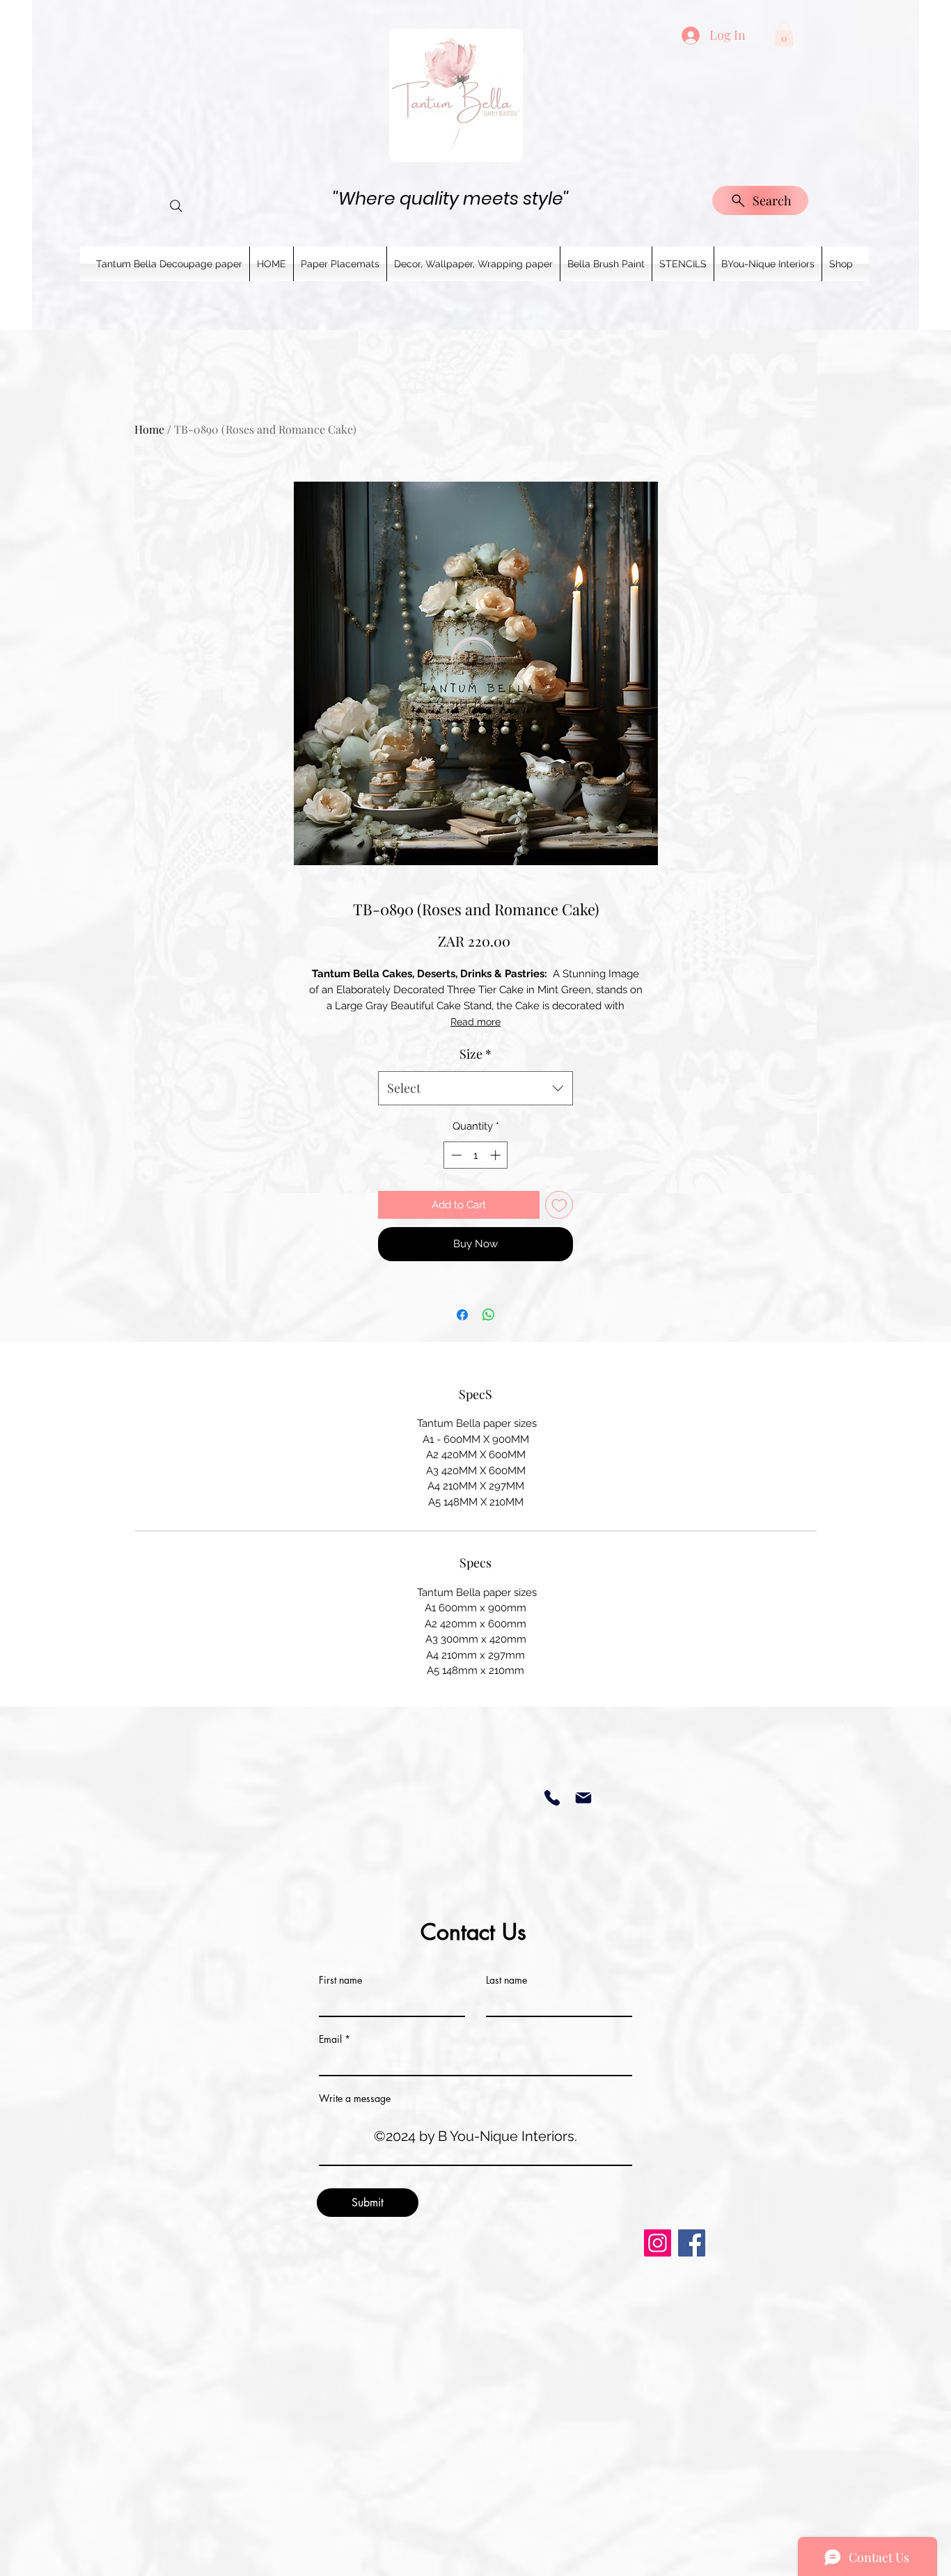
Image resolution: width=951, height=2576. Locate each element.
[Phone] (552, 1798)
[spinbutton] (476, 1155)
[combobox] (475, 1089)
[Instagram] (658, 2243)
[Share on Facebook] (462, 1315)
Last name (506, 1980)
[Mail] (583, 1798)
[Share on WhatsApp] (489, 1315)
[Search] (176, 206)
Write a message (355, 2099)
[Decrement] (455, 1155)
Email (330, 2039)
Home (149, 429)
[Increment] (497, 1155)
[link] (784, 34)
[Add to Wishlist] (559, 1205)
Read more (475, 1022)
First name (340, 1980)
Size (475, 1054)
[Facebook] (692, 2243)
